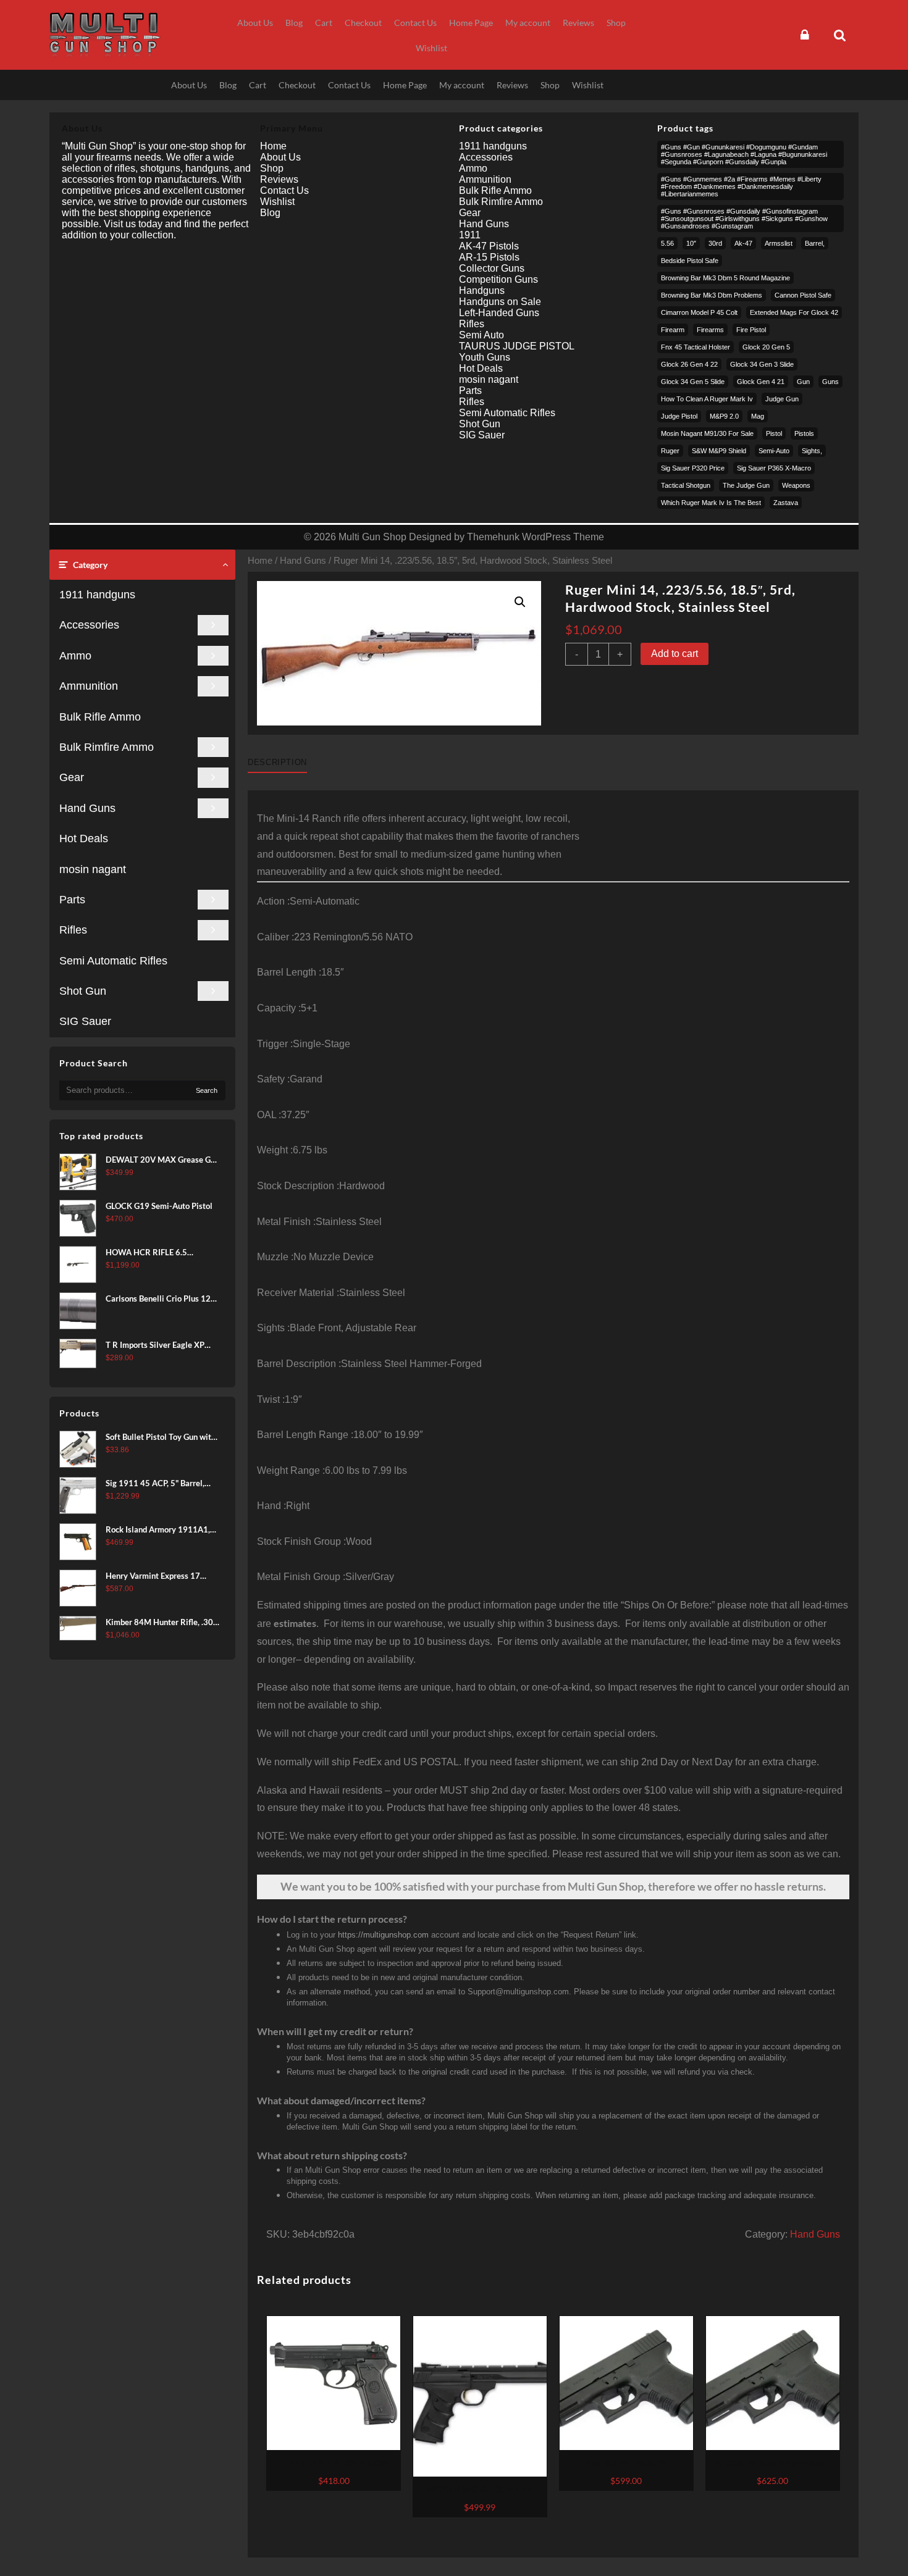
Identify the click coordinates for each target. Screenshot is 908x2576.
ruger (670, 451)
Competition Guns (498, 279)
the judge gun (746, 485)
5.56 (667, 243)
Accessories (89, 625)
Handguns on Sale (500, 302)
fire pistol (751, 330)
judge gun (782, 399)
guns (830, 382)
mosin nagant (93, 869)
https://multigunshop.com (383, 1935)
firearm (673, 330)
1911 (470, 235)
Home (260, 561)
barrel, (815, 243)
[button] (520, 602)
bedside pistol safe (690, 261)
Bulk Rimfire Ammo (107, 747)
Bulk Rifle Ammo (100, 717)
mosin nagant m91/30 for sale (707, 433)
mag (758, 416)
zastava (786, 503)
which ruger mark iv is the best (711, 503)
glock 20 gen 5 (766, 347)
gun (803, 382)
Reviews (279, 179)
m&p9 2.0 (724, 416)
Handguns (482, 291)
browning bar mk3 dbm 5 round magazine (725, 278)
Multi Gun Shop (372, 537)
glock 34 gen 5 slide (693, 382)
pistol (774, 433)
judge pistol (679, 416)
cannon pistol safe (803, 295)
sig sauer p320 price (693, 468)
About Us (280, 157)
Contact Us (284, 190)
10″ (691, 243)
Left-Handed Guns (499, 313)
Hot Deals (84, 838)
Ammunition (89, 686)
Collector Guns (492, 268)
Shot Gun (83, 991)
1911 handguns (97, 595)
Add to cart (675, 654)
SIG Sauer (85, 1021)
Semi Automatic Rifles (113, 961)
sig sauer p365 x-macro (774, 468)
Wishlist (277, 202)
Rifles (73, 930)
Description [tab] (277, 762)
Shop (272, 168)
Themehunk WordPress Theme (536, 537)
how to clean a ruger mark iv (707, 399)
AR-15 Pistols (489, 257)
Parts (72, 900)
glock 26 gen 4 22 (689, 364)
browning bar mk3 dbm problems (712, 295)
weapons (796, 485)
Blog (270, 213)
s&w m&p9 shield (719, 451)
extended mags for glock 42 (794, 312)
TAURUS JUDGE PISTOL (517, 346)
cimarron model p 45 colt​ (699, 312)
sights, (812, 451)
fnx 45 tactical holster (696, 347)
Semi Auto (481, 335)
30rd (715, 243)
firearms (710, 330)
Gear (72, 777)
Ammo (75, 656)
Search (207, 1090)
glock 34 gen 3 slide (762, 364)
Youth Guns (485, 357)
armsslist (779, 243)
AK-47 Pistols (489, 246)
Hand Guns (87, 808)
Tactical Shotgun (686, 485)
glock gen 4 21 (761, 382)
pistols (804, 433)
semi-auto (774, 451)
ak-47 (743, 243)
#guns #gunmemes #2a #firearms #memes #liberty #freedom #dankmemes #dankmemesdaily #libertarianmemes (741, 186)
